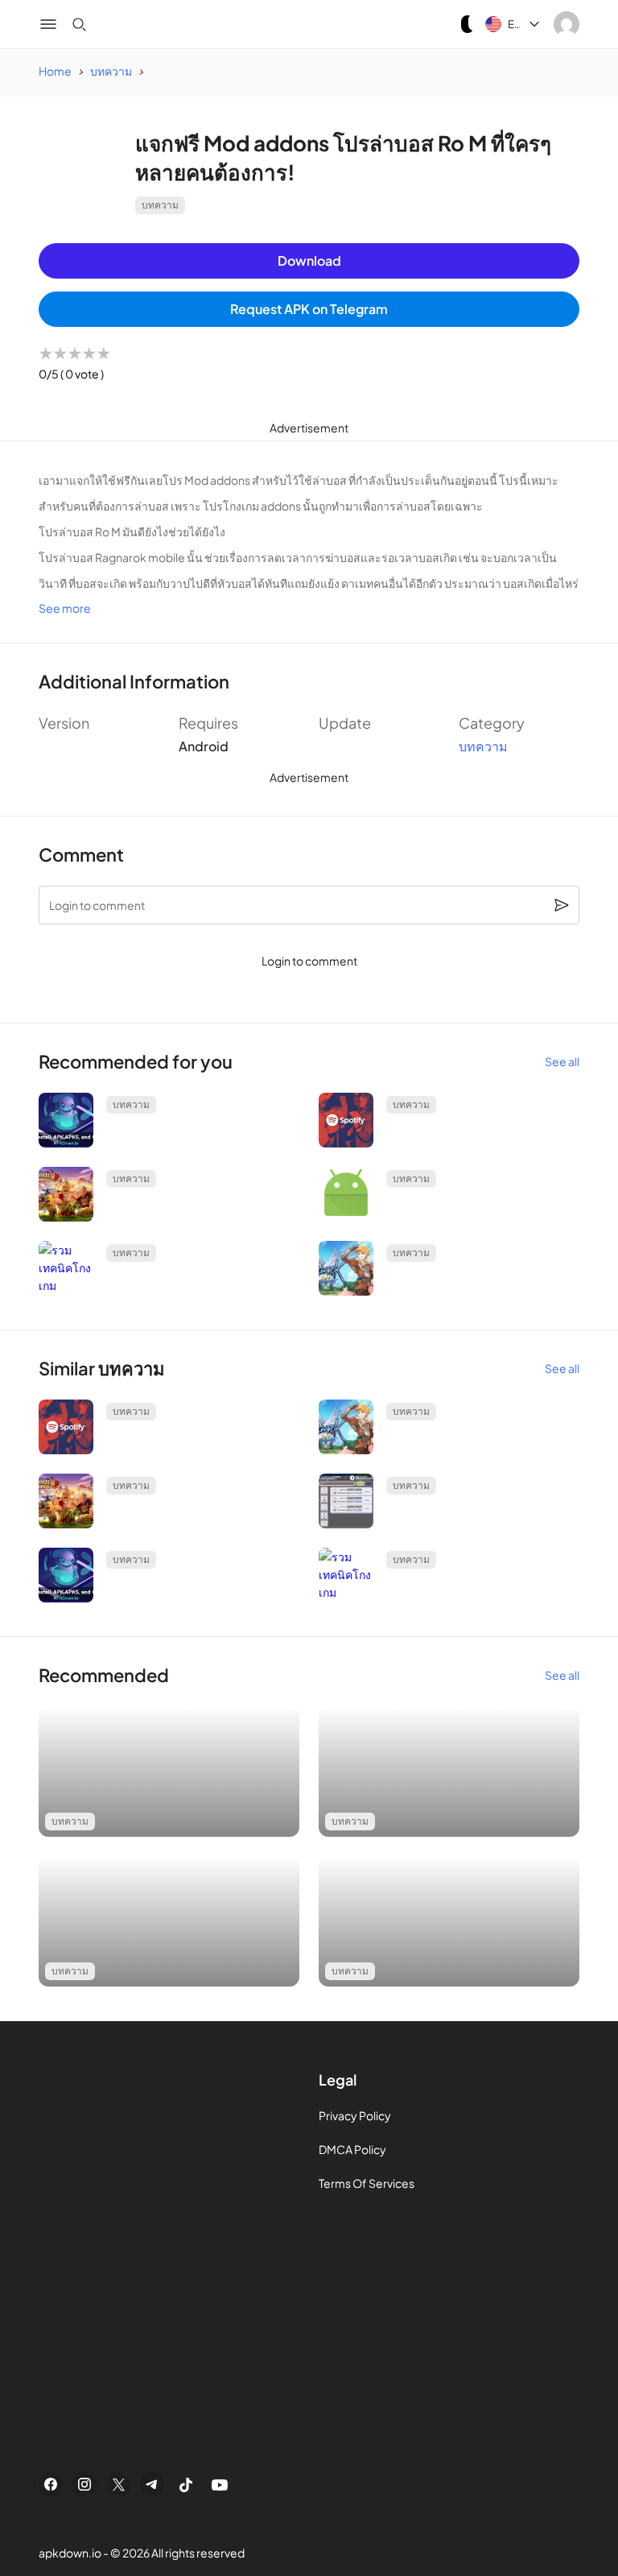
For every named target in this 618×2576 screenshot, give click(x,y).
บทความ (160, 205)
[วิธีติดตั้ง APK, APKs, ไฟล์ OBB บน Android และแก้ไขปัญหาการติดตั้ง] (66, 1120)
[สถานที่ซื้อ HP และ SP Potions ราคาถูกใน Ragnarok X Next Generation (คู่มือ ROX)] (346, 1501)
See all (562, 1061)
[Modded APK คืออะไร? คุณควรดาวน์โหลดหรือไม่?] (346, 1194)
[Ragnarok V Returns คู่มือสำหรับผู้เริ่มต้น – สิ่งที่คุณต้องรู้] (346, 1268)
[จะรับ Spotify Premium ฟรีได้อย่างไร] (346, 1120)
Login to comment (309, 961)
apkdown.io (70, 2553)
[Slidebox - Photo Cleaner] (169, 1772)
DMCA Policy (352, 2149)
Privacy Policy (355, 2115)
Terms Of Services (367, 2183)
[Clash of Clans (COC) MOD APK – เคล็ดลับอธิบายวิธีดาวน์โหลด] (66, 1194)
